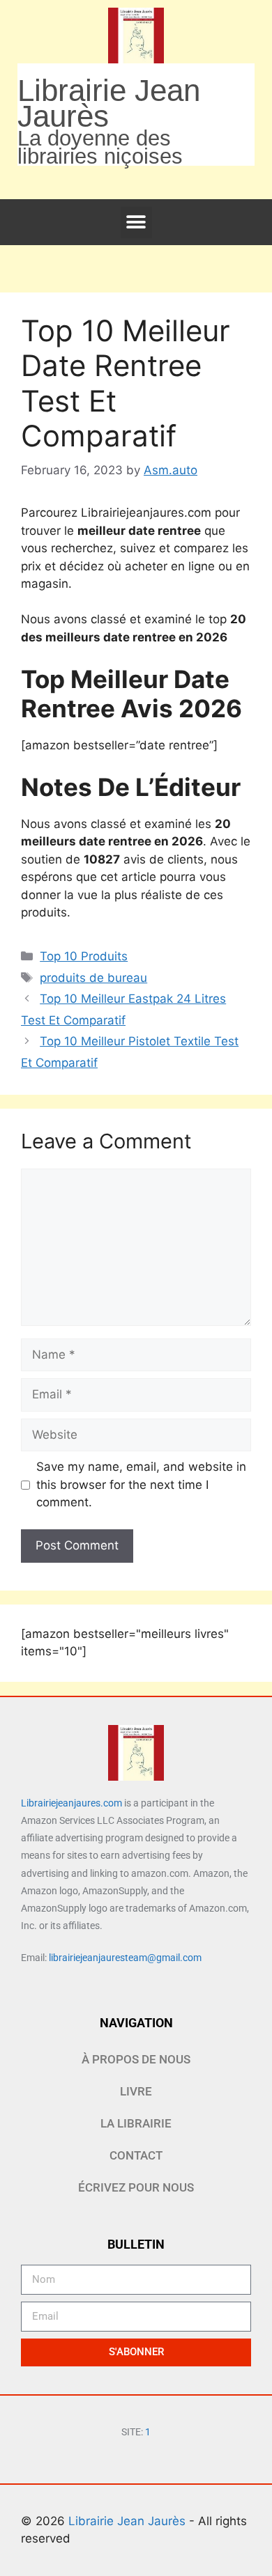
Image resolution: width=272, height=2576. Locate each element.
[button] (136, 223)
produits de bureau (93, 978)
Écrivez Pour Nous (136, 2187)
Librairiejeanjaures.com (71, 1803)
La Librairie (136, 2123)
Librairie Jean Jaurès (129, 2521)
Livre (136, 2091)
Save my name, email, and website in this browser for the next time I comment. (141, 1484)
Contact (136, 2155)
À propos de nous (136, 2059)
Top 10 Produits (84, 956)
